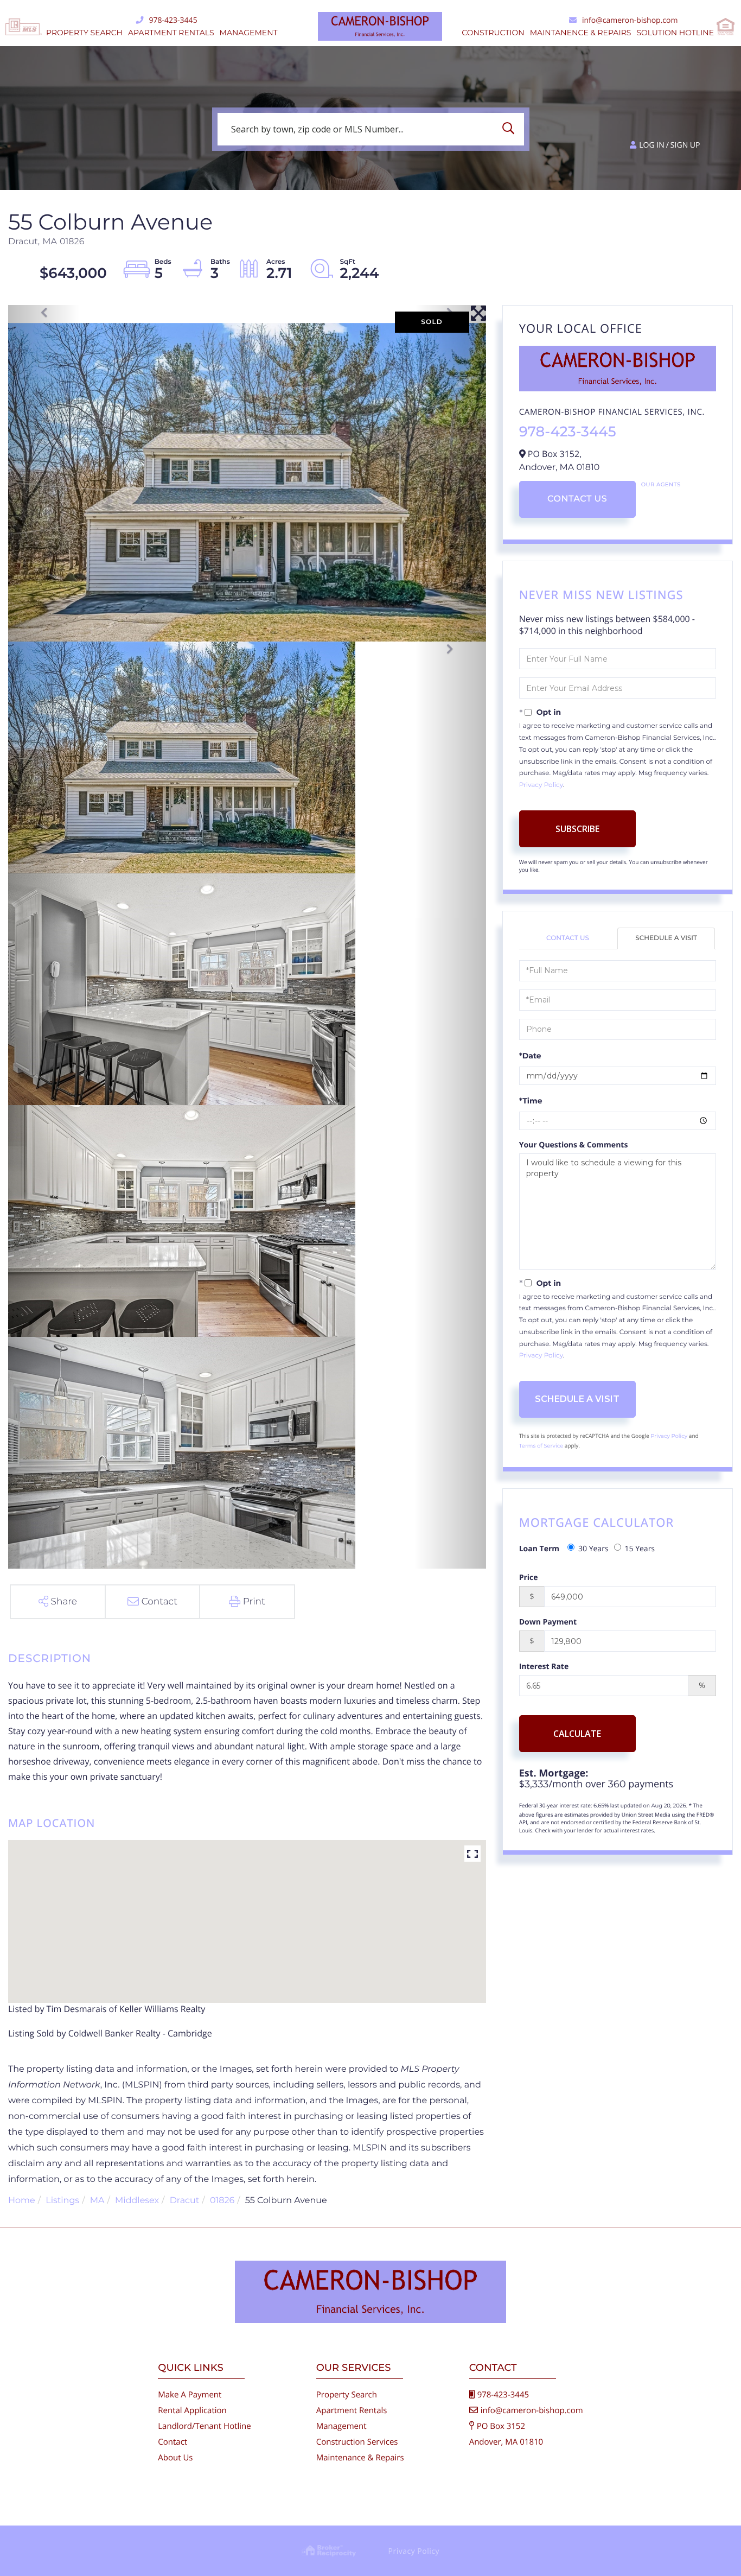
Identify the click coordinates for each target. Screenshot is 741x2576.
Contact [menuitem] (173, 2442)
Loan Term (539, 1549)
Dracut (185, 2201)
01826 (222, 2201)
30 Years (593, 1549)
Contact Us (577, 499)
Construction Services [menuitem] (357, 2442)
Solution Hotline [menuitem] (675, 33)
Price (529, 1578)
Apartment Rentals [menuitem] (171, 33)
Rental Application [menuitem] (192, 2410)
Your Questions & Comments (574, 1145)
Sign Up (685, 145)
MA (97, 2201)
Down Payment (548, 1622)
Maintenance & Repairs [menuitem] (360, 2458)
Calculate (577, 1734)
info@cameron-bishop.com (630, 20)
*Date (530, 1056)
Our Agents (661, 484)
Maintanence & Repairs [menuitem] (581, 33)
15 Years (640, 1549)
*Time (531, 1101)
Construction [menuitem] (493, 33)
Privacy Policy (541, 785)
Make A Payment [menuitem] (190, 2395)
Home (22, 2201)
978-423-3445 (173, 20)
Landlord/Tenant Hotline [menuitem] (204, 2426)
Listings (62, 2201)
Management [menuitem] (249, 33)
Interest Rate (544, 1667)
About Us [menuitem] (175, 2458)
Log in (651, 145)
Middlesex (137, 2201)
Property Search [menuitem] (84, 33)
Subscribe (577, 829)
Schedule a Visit (666, 938)
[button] (511, 129)
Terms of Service (541, 1446)
